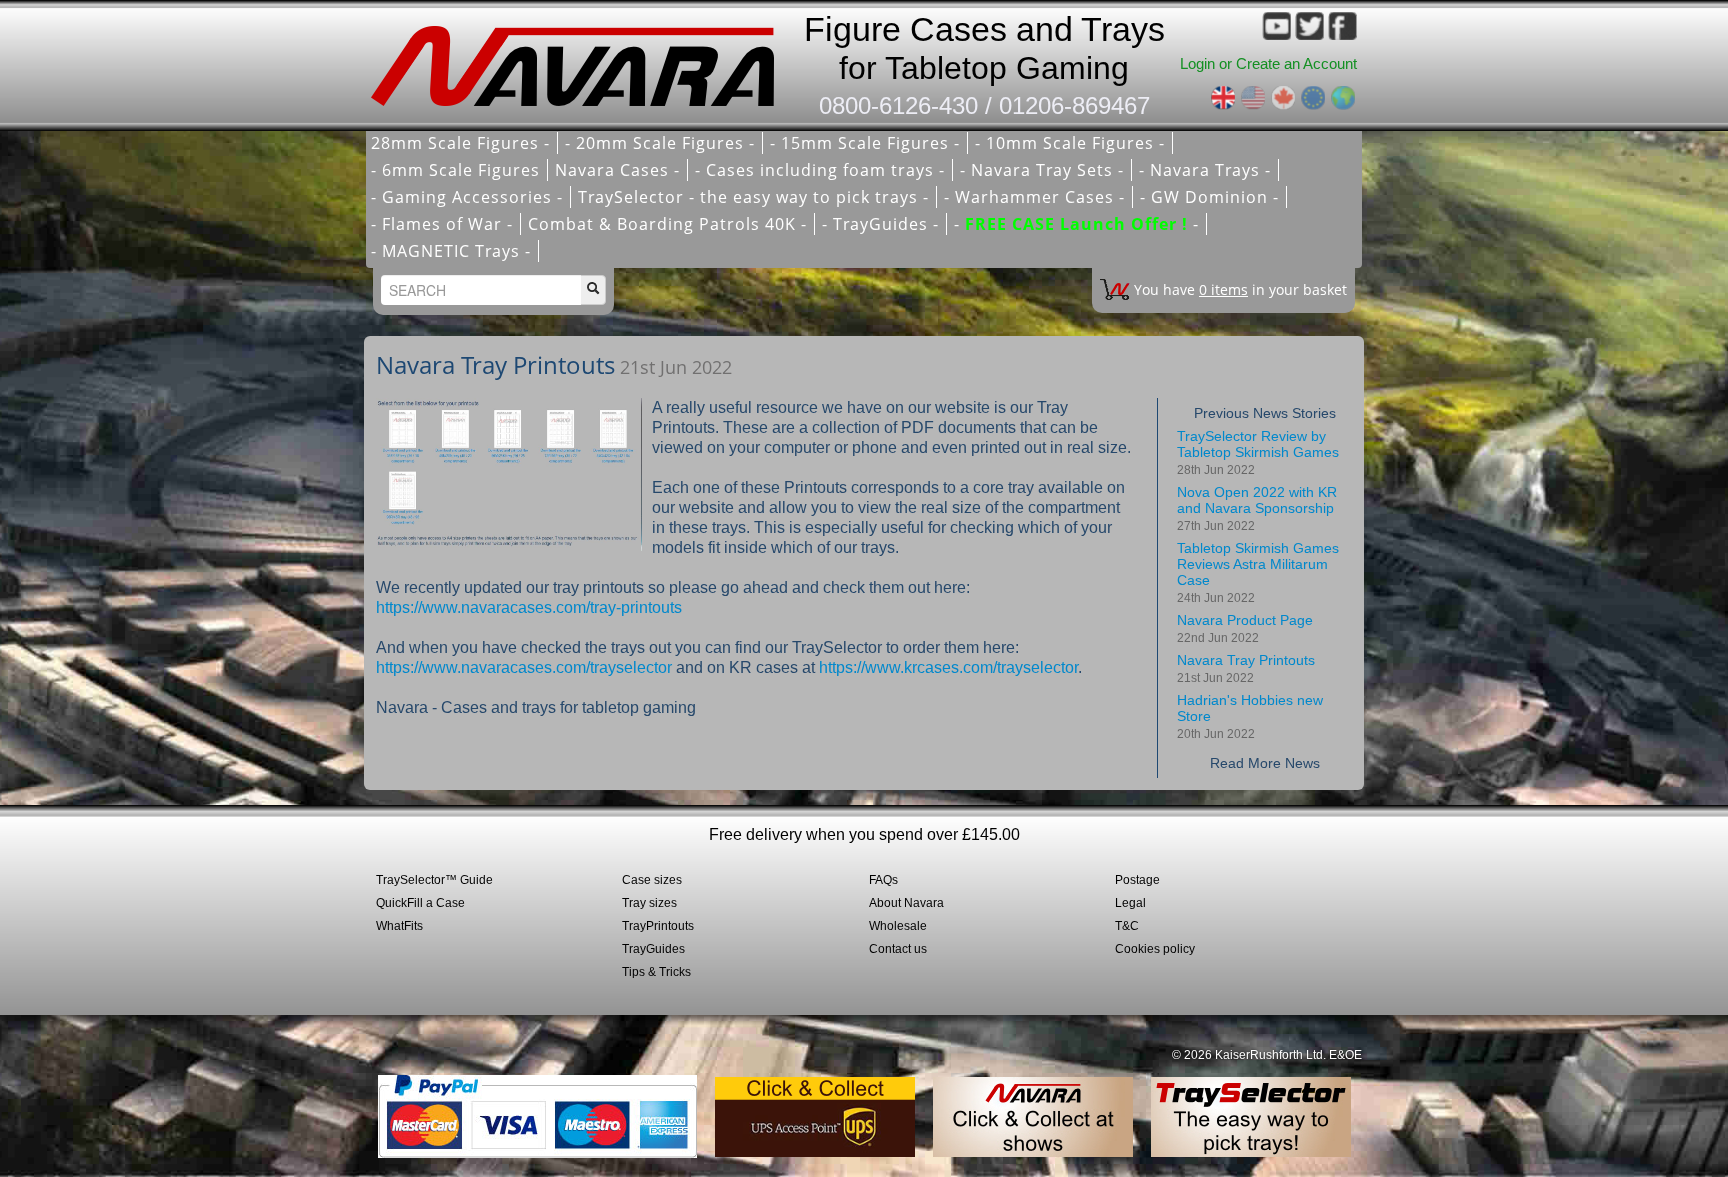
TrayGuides (653, 949)
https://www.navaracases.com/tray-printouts (529, 607)
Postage (1137, 880)
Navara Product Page (1245, 628)
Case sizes (652, 880)
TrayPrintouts (658, 926)
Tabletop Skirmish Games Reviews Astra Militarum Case (1258, 572)
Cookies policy (1155, 949)
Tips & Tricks (656, 972)
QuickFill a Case (420, 903)
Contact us (898, 949)
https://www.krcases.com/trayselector (948, 667)
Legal (1130, 903)
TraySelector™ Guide (434, 880)
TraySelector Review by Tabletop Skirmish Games (1258, 452)
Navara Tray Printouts (1246, 668)
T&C (1127, 926)
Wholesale (898, 926)
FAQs (883, 880)
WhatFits (399, 926)
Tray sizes (649, 903)
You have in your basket (1240, 289)
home (578, 60)
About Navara (906, 903)
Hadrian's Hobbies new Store (1250, 716)
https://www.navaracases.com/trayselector (524, 667)
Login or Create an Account (1268, 63)
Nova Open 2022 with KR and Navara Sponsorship (1257, 508)
